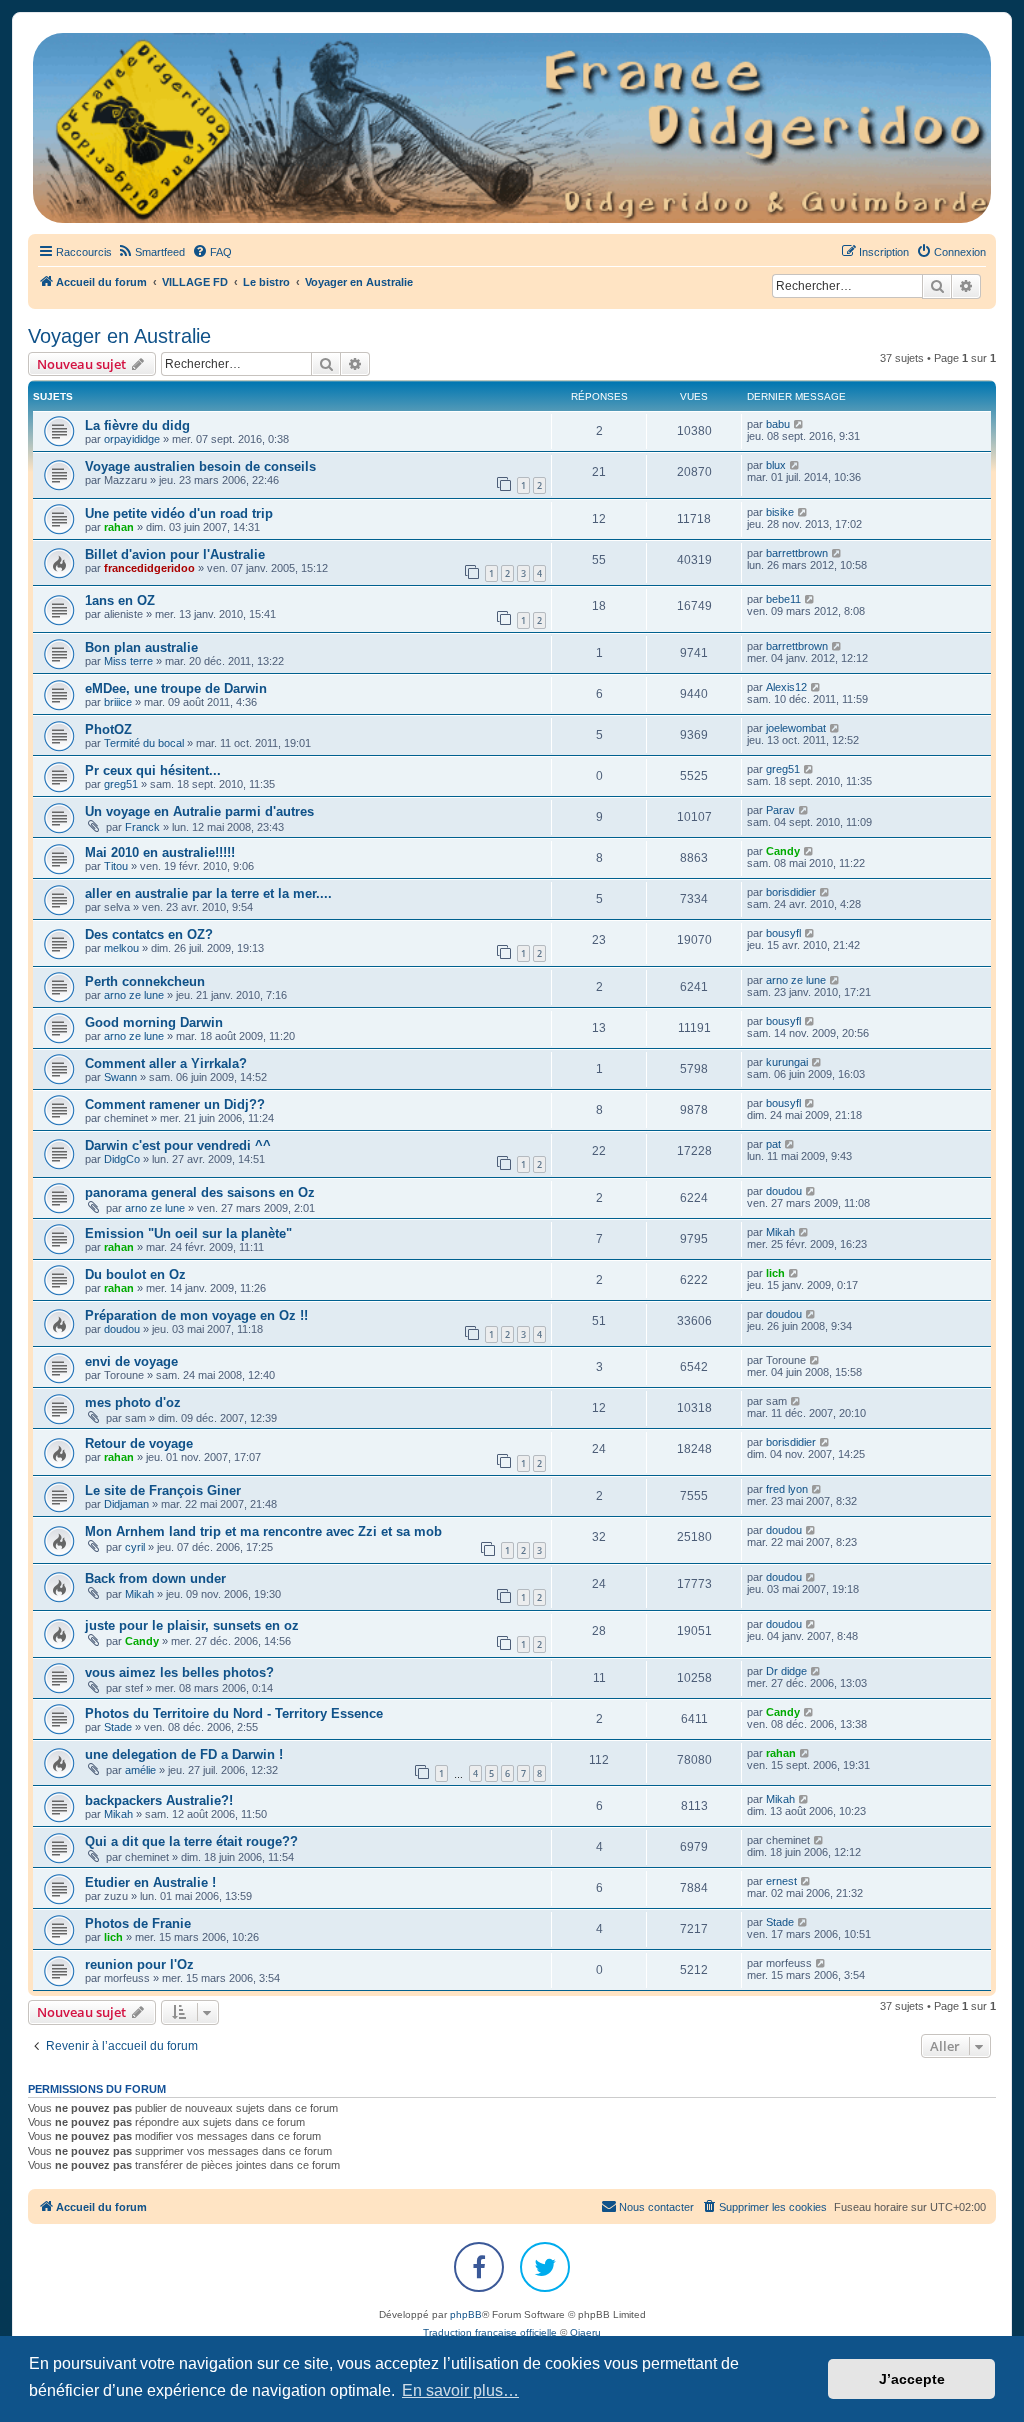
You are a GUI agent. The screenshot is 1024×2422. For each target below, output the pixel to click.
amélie (140, 1770)
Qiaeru (585, 2332)
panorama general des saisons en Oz (200, 1192)
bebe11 (783, 599)
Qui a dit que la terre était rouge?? (191, 1841)
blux (776, 465)
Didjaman (126, 1504)
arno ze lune (134, 995)
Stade (118, 1727)
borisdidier (791, 892)
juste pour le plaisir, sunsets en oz (192, 1625)
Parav (780, 810)
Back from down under (155, 1578)
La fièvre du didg (137, 425)
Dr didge (786, 1671)
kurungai (787, 1062)
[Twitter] (545, 2267)
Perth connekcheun (145, 981)
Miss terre (128, 661)
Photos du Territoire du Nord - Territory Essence (234, 1713)
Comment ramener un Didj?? (175, 1104)
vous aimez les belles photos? (179, 1672)
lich (775, 1273)
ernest (781, 1881)
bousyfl (783, 933)
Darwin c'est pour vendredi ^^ (178, 1145)
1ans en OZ (120, 600)
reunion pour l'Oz (139, 1964)
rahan (119, 527)
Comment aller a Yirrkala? (166, 1063)
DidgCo (122, 1159)
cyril (135, 1547)
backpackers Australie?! (159, 1800)
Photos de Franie (138, 1923)
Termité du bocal (144, 743)
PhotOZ (108, 729)
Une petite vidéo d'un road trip (179, 513)
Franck (142, 827)
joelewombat (796, 728)
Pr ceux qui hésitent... (153, 770)
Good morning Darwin (154, 1022)
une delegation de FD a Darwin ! (184, 1754)
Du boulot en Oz (135, 1274)
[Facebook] (479, 2267)
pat (773, 1144)
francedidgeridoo (149, 568)
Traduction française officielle (490, 2332)
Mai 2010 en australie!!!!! (160, 852)
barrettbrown (797, 553)
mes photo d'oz (133, 1402)
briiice (118, 702)
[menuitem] (151, 252)
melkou (121, 948)
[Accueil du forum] (512, 128)
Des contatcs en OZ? (149, 934)
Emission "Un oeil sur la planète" (188, 1233)
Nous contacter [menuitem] (656, 2207)
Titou (116, 866)
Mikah (780, 1232)
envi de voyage (131, 1361)
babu (778, 424)
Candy (783, 851)
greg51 (121, 784)
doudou (784, 1191)
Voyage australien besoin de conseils (200, 466)
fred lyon (787, 1489)
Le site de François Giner (163, 1490)
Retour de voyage (139, 1443)
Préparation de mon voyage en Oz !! (196, 1315)
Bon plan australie (141, 647)
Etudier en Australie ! (150, 1882)
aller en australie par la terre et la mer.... (208, 893)
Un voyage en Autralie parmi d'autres (199, 811)
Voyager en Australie (119, 336)
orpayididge (132, 439)
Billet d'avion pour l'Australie (175, 554)
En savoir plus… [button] (460, 2390)
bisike (780, 512)
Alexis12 (786, 687)
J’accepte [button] (912, 2379)
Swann (120, 1077)
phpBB (466, 2314)
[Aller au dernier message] (799, 424)
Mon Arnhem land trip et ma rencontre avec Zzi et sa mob (263, 1531)
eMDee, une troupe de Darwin (176, 688)
